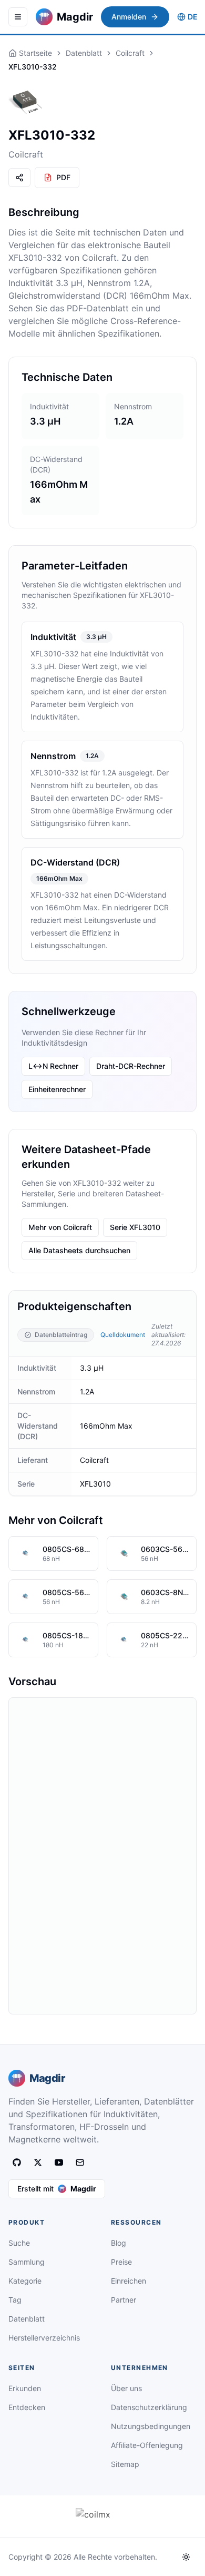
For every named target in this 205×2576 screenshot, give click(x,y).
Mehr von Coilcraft (60, 1227)
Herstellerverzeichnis (44, 2338)
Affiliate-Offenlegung (147, 2445)
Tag (15, 2300)
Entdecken (27, 2407)
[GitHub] (17, 2162)
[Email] (80, 2162)
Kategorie (25, 2281)
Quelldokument (123, 1335)
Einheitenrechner (57, 1089)
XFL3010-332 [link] (33, 67)
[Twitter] (38, 2162)
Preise (121, 2262)
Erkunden (25, 2388)
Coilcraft (130, 53)
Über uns (126, 2388)
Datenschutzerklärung (149, 2407)
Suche (19, 2243)
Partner (124, 2300)
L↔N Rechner (53, 1066)
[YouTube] (59, 2162)
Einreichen (129, 2281)
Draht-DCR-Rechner (131, 1066)
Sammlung (27, 2262)
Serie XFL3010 (135, 1227)
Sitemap (125, 2464)
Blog (119, 2243)
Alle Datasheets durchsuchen (79, 1250)
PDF (63, 177)
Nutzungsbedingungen (151, 2426)
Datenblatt (84, 53)
